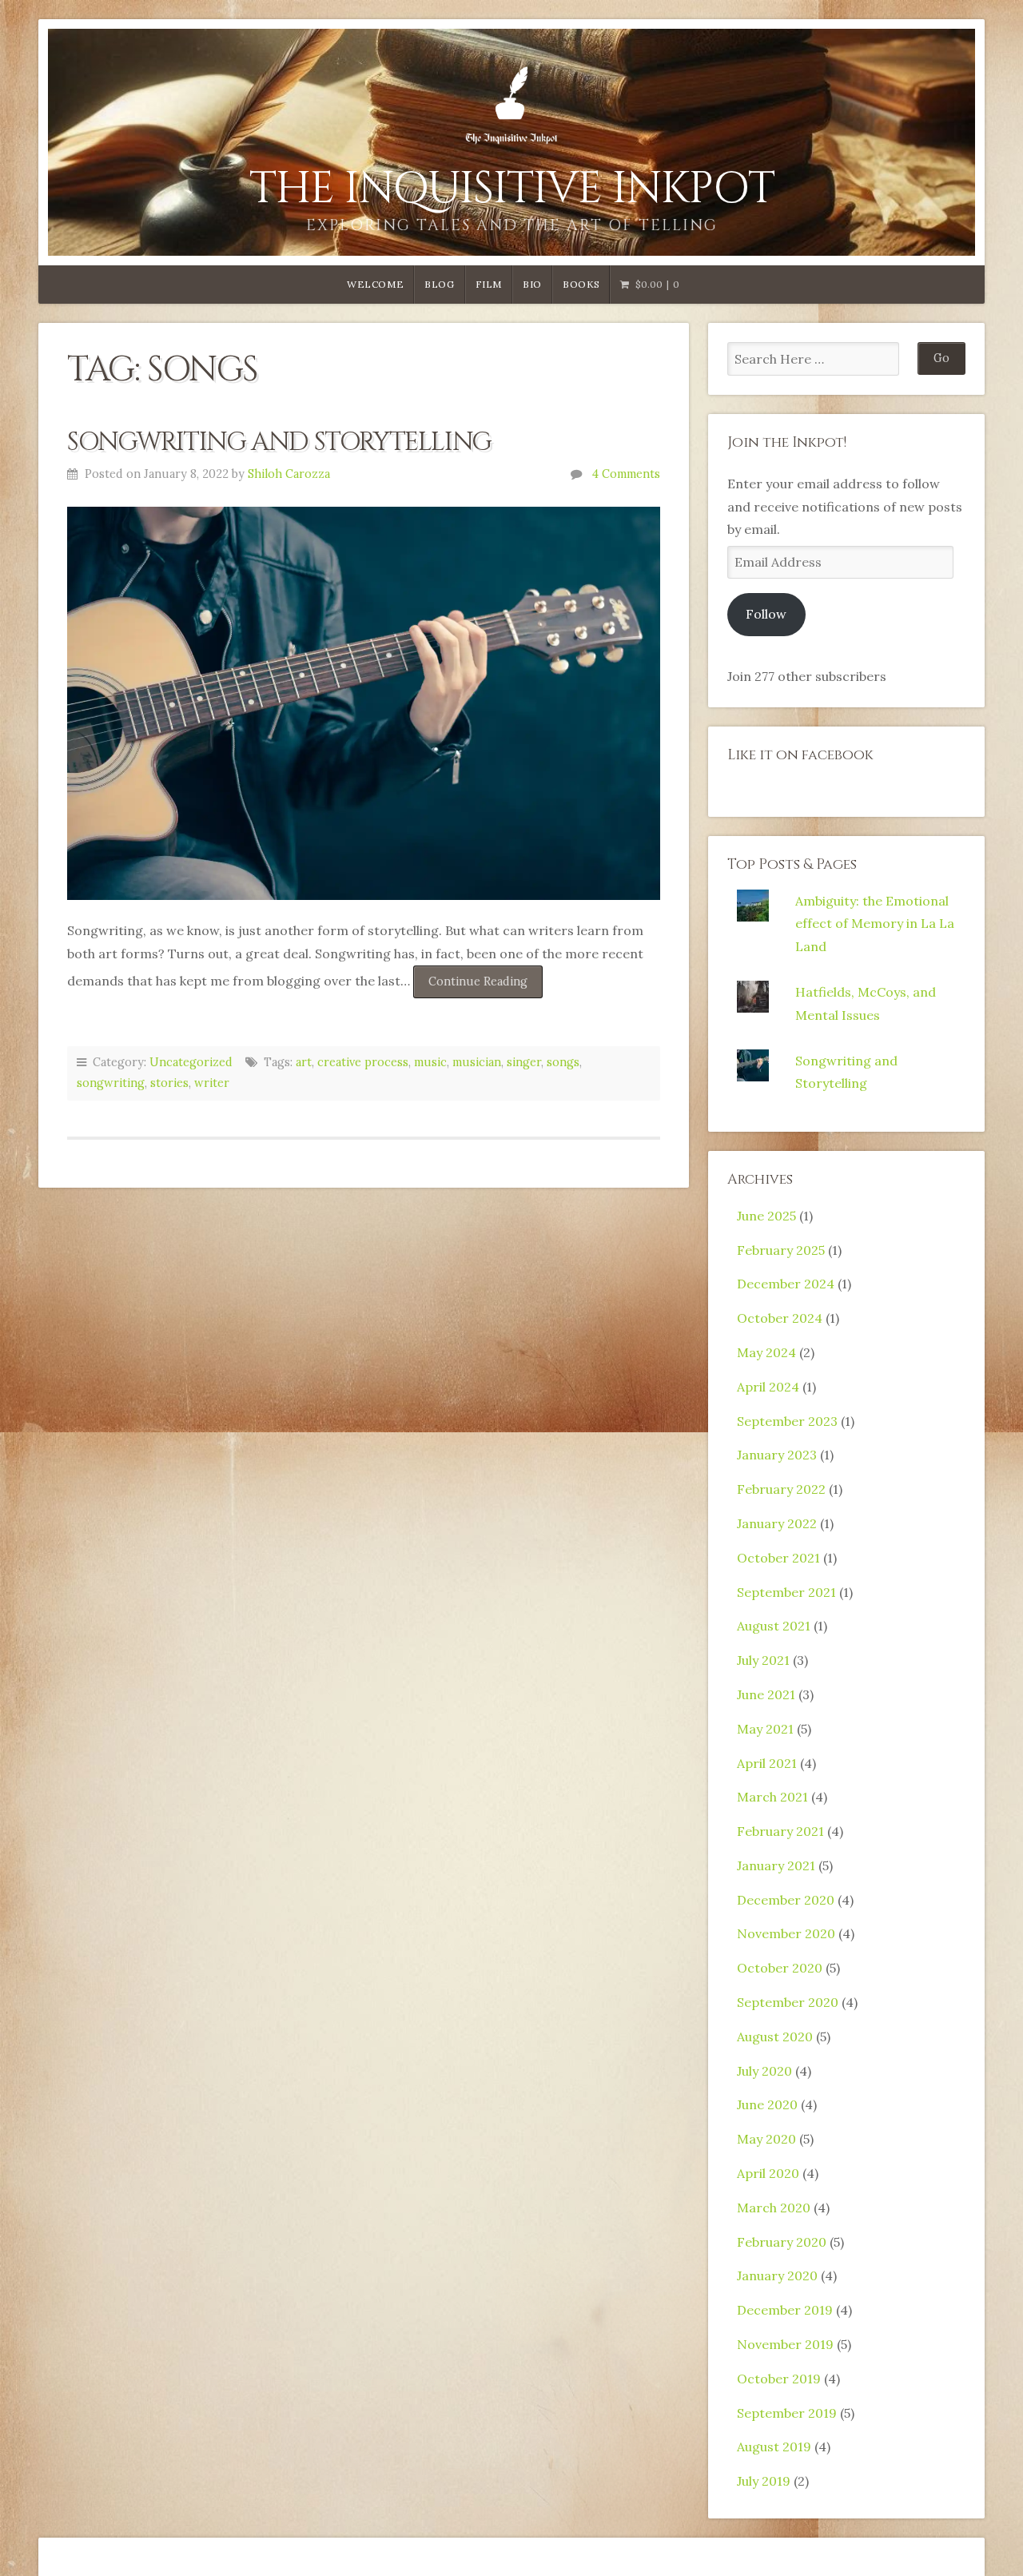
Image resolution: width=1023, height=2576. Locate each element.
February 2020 (782, 2242)
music (430, 1062)
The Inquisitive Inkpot (512, 189)
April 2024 (768, 1387)
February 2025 (781, 1250)
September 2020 (788, 2002)
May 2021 (765, 1729)
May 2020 (766, 2139)
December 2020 (786, 1900)
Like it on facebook (800, 755)
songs (563, 1062)
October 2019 (779, 2379)
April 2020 (768, 2173)
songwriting (111, 1083)
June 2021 (766, 1694)
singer (524, 1062)
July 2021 (763, 1660)
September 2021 (786, 1592)
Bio (532, 284)
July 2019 (764, 2481)
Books (581, 284)
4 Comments (626, 474)
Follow (766, 614)
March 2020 (774, 2208)
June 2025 (766, 1216)
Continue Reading (486, 986)
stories (169, 1083)
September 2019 (787, 2413)
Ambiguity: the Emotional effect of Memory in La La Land (875, 924)
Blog (439, 284)
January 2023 (777, 1455)
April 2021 (767, 1763)
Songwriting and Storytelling (279, 442)
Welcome (375, 284)
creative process (363, 1062)
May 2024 (766, 1352)
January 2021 (776, 1865)
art (304, 1062)
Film (489, 284)
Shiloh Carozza (289, 474)
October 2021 (778, 1558)
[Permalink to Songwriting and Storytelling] (364, 704)
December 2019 (785, 2310)
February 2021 (780, 1831)
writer (212, 1083)
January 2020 (777, 2275)
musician (477, 1062)
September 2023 (787, 1421)
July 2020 (764, 2071)
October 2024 (780, 1318)
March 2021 (772, 1797)
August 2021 (774, 1626)
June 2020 (767, 2104)
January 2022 (777, 1523)
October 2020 (780, 1968)
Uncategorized (191, 1062)
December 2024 (786, 1284)
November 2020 (786, 1933)
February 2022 (781, 1489)
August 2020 (775, 2037)
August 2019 (774, 2447)
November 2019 (785, 2344)
